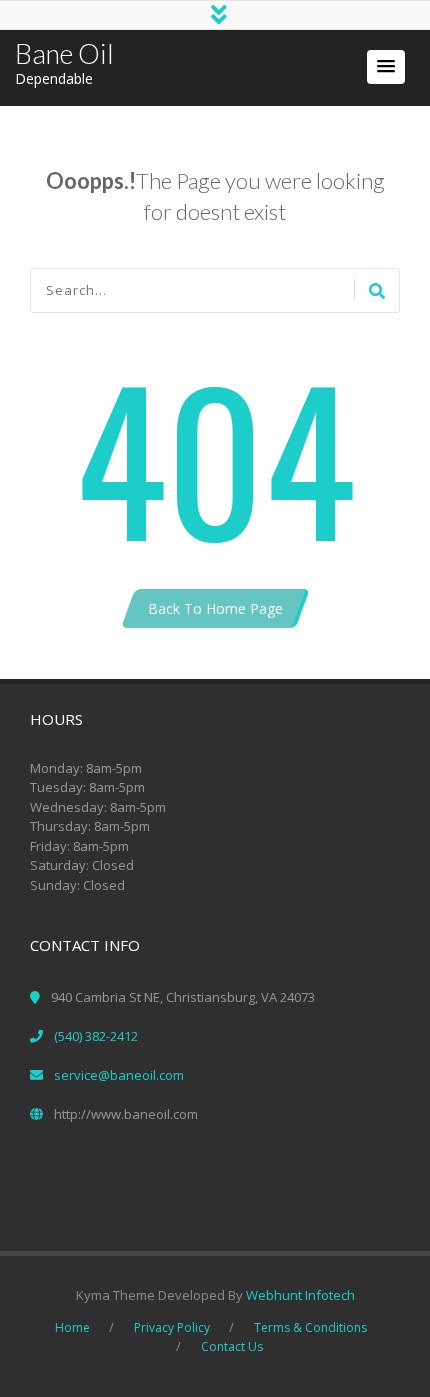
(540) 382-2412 (96, 1036)
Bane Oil (64, 53)
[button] (386, 67)
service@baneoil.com (119, 1075)
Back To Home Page (215, 608)
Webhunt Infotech (300, 1295)
